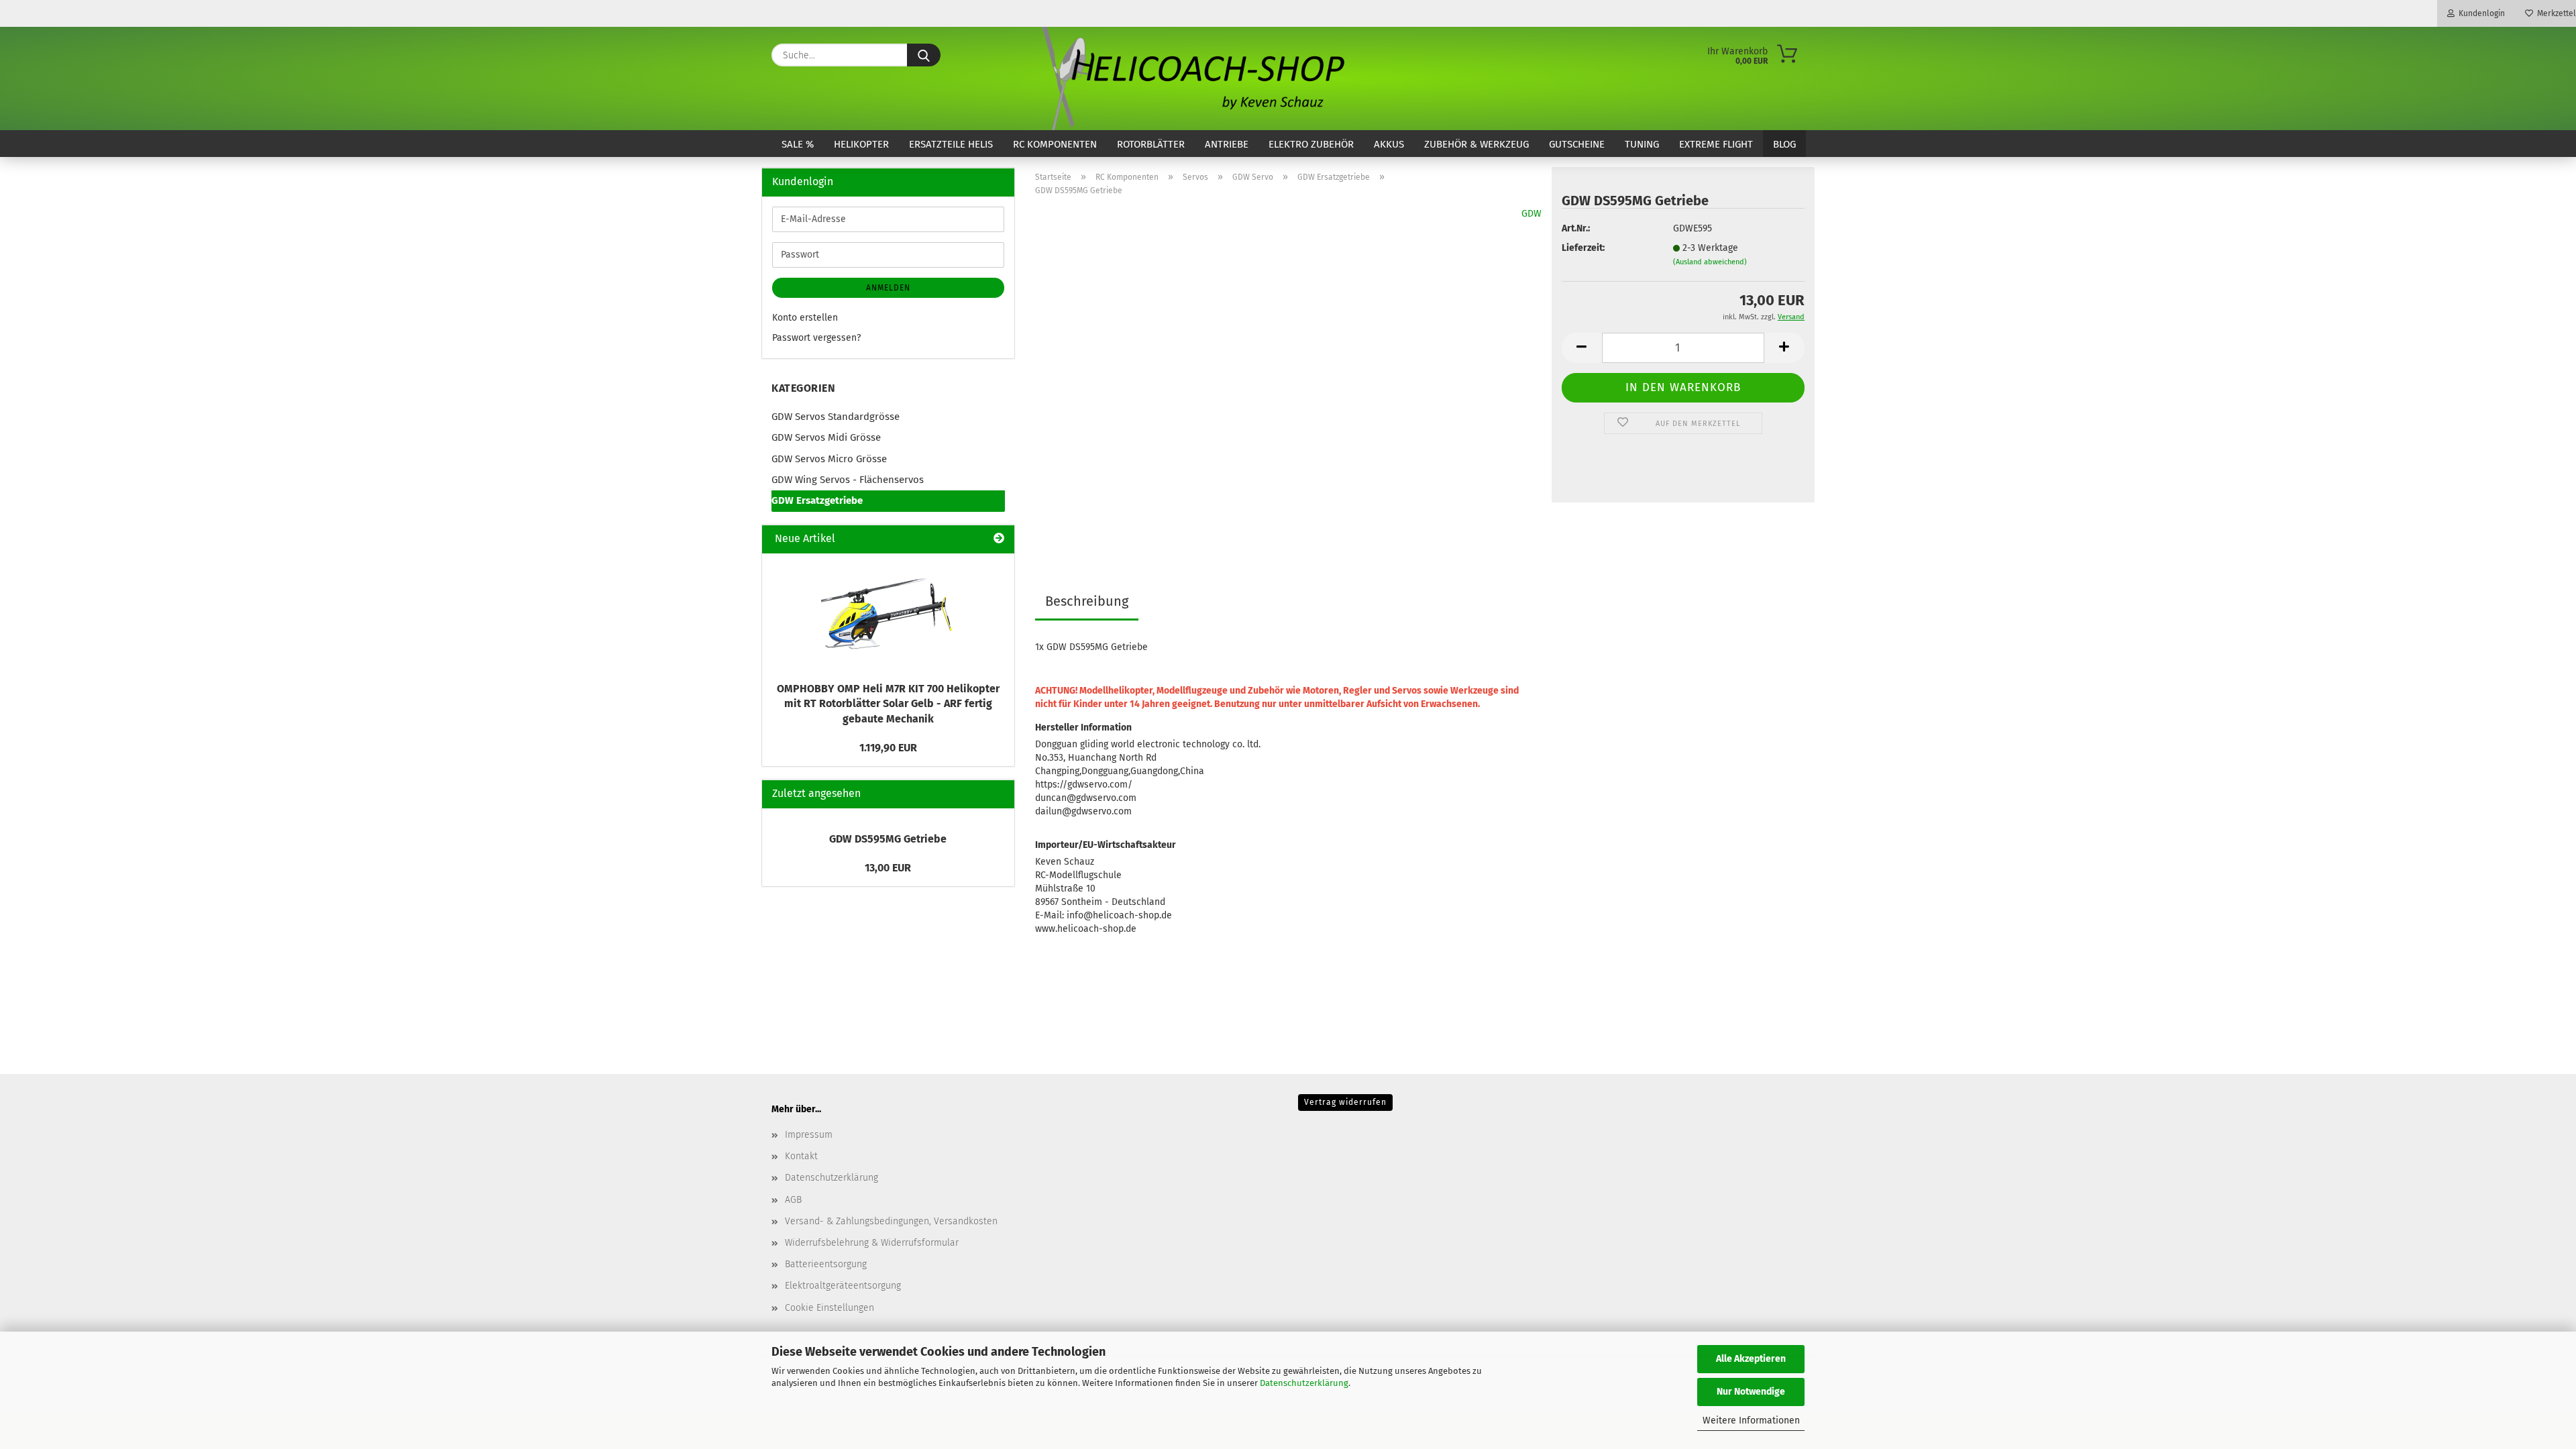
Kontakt (801, 1156)
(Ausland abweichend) (1710, 262)
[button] (1582, 348)
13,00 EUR (888, 868)
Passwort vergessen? (816, 338)
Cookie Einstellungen (829, 1308)
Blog (1784, 144)
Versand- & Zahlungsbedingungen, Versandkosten (891, 1221)
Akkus (1389, 144)
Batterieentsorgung (826, 1264)
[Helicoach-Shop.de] (1191, 78)
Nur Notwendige (1751, 1392)
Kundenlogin (2480, 13)
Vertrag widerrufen (1345, 1102)
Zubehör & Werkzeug (1477, 144)
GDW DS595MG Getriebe (888, 839)
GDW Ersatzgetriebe (817, 500)
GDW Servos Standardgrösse (836, 417)
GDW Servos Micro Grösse (829, 459)
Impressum (809, 1135)
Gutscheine (1577, 144)
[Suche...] (924, 55)
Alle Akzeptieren (1751, 1359)
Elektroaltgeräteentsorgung (843, 1286)
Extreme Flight (1716, 144)
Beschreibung (1087, 601)
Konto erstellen (805, 318)
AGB (793, 1200)
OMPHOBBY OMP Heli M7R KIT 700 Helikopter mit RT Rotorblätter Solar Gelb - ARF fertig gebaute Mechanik (888, 704)
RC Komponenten (1055, 144)
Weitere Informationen (1751, 1420)
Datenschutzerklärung (1304, 1383)
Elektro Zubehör (1311, 144)
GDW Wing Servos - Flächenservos (848, 480)
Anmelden (888, 288)
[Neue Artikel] (999, 539)
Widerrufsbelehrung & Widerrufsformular (872, 1243)
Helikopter (861, 144)
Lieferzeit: (1583, 248)
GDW (1532, 214)
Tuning (1642, 144)
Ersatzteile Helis (951, 144)
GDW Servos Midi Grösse (826, 437)
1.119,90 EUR (888, 748)
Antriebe (1227, 144)
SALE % (798, 144)
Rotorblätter (1151, 144)
